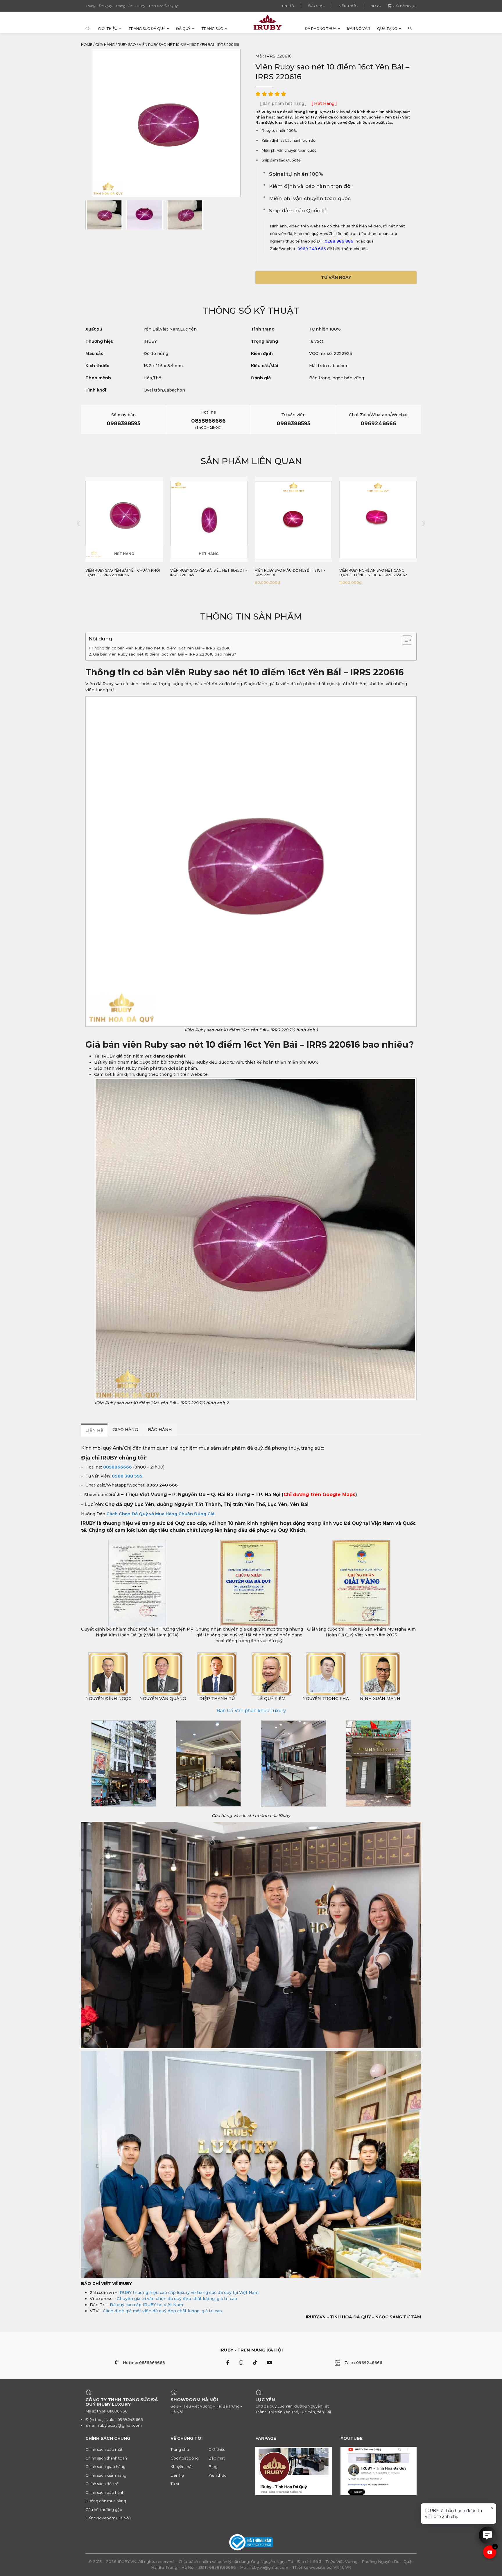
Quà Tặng (387, 29)
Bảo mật (217, 2458)
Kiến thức (348, 6)
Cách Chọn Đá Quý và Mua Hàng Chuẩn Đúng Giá (160, 1514)
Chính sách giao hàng (105, 2467)
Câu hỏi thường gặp (104, 2509)
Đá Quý (183, 29)
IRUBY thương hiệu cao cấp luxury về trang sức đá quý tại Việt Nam (188, 2293)
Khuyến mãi (181, 2467)
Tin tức (288, 6)
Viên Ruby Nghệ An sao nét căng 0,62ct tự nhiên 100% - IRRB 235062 (289, 573)
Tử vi (175, 2484)
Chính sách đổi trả (102, 2484)
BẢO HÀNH (160, 1430)
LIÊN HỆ (94, 1430)
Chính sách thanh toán (106, 2458)
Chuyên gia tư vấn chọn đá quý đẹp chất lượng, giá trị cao (177, 2299)
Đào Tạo (317, 6)
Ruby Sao (127, 45)
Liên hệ (177, 2475)
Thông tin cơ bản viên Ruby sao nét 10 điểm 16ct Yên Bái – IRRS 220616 (161, 648)
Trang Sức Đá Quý (147, 29)
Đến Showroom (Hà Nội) (108, 2518)
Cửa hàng (105, 45)
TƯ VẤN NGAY (336, 277)
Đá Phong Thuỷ (320, 29)
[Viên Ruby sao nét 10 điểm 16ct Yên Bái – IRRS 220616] (104, 215)
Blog (376, 6)
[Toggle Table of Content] (404, 640)
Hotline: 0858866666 (144, 2363)
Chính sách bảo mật (104, 2449)
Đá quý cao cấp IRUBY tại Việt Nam (146, 2305)
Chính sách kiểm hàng (106, 2475)
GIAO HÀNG (125, 1430)
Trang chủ (180, 2449)
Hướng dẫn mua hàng (106, 2501)
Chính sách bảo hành (105, 2492)
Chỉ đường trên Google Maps (319, 1495)
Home (87, 45)
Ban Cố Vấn (359, 28)
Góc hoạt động (185, 2458)
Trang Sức (212, 29)
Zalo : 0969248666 (363, 2363)
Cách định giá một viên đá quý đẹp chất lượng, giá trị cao (162, 2311)
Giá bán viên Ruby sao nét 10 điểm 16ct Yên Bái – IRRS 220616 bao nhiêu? (165, 654)
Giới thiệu (108, 29)
